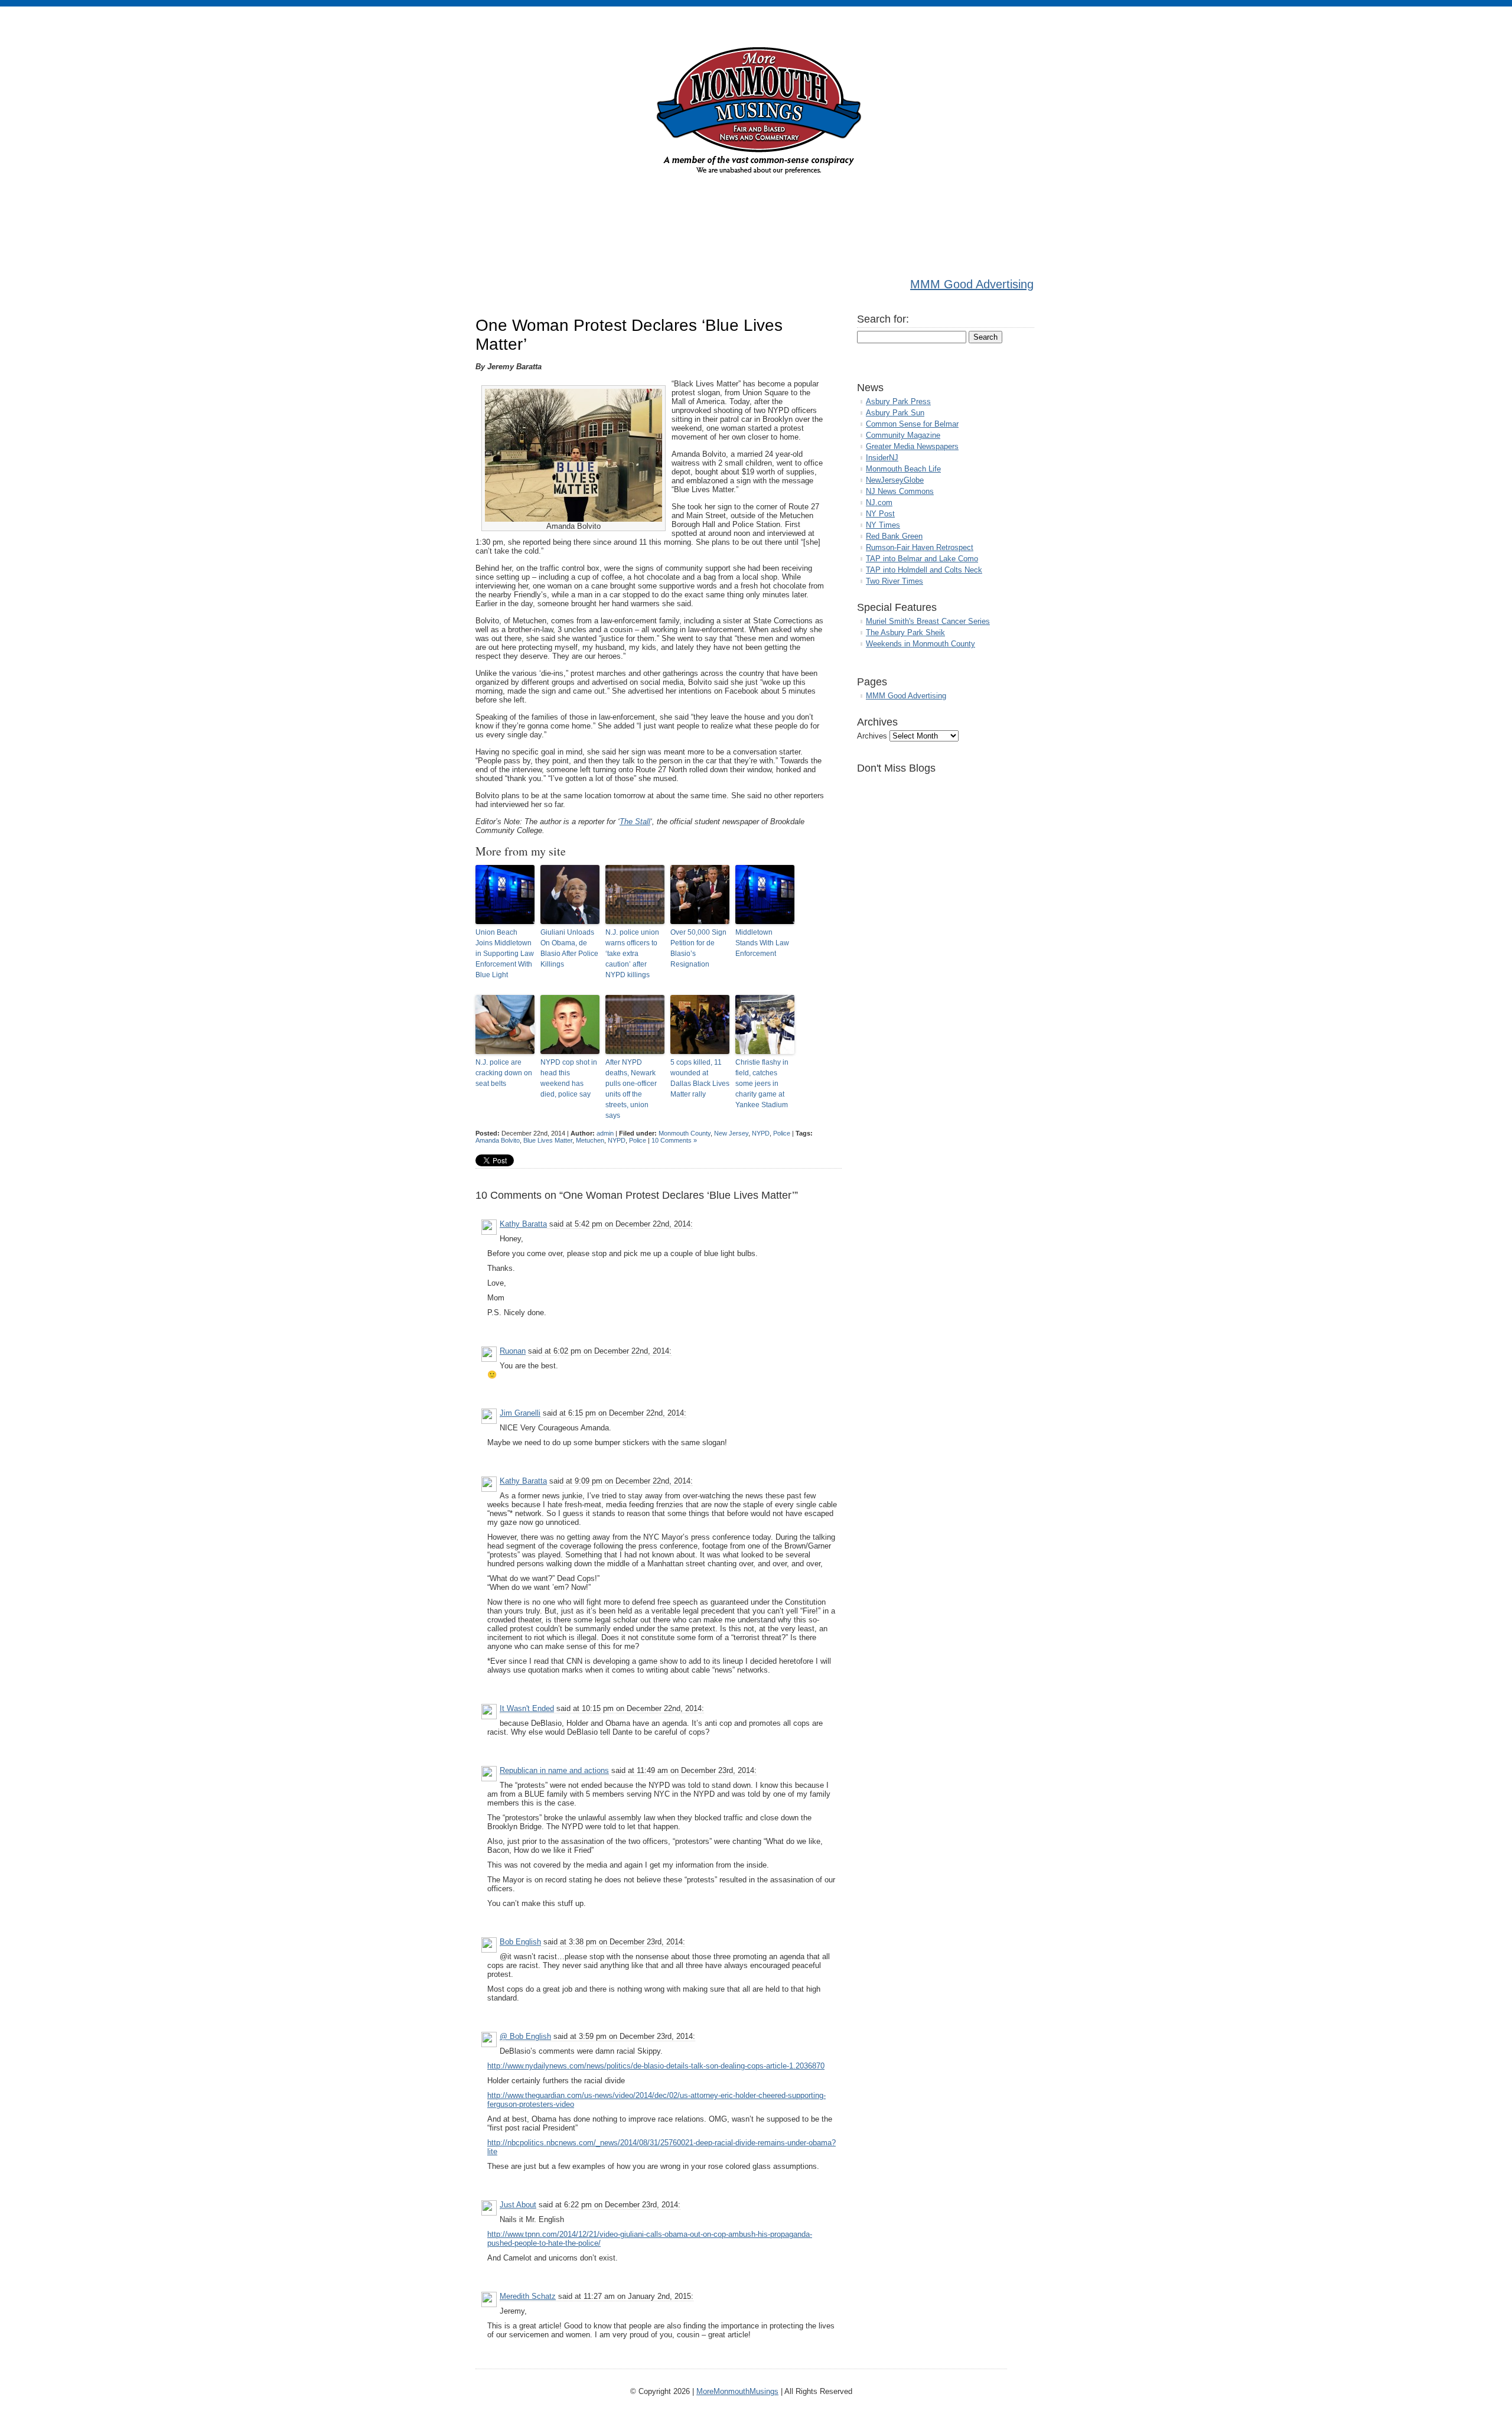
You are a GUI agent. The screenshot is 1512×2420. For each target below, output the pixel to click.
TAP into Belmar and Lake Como (922, 559)
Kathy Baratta (523, 1224)
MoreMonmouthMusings (737, 2391)
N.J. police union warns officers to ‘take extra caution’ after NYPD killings (632, 954)
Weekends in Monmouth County (920, 644)
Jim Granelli (520, 1413)
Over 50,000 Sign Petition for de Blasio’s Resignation (698, 948)
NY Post (880, 514)
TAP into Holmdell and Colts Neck (924, 570)
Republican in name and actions (554, 1770)
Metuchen (590, 1140)
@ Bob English (525, 2036)
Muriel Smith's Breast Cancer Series (928, 621)
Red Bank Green (894, 536)
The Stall (635, 822)
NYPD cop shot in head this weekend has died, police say (569, 1078)
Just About (518, 2205)
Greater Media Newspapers (912, 446)
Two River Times (895, 581)
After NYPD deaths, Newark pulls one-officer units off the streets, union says (631, 1089)
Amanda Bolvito (498, 1140)
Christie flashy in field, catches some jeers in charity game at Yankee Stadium (762, 1084)
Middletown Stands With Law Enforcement (762, 943)
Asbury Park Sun (895, 413)
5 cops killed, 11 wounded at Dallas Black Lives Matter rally (700, 1078)
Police (782, 1133)
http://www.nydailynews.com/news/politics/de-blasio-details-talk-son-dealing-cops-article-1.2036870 (656, 2066)
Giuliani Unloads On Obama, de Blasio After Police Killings (569, 948)
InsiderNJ (882, 458)
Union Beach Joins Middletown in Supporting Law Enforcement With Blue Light (505, 954)
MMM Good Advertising (972, 284)
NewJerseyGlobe (895, 480)
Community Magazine (903, 435)
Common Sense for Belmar (912, 424)
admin (605, 1133)
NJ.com (879, 502)
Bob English (520, 1942)
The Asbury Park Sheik (905, 632)
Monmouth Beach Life (903, 469)
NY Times (883, 525)
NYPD (761, 1133)
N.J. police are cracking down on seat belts (504, 1073)
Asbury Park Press (898, 401)
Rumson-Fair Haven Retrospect (920, 547)
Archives (872, 736)
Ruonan (513, 1351)
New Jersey (731, 1133)
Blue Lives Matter (548, 1140)
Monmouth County (685, 1133)
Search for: (883, 319)
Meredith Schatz (528, 2296)
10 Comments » (674, 1140)
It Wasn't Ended (527, 1708)
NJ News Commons (900, 491)
